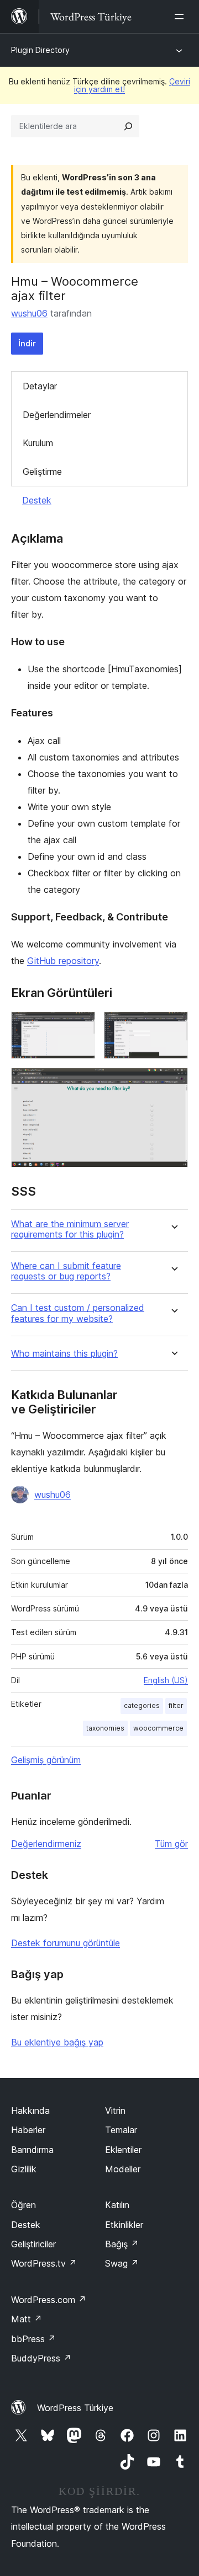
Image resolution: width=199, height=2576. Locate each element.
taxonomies (105, 1728)
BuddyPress (41, 2358)
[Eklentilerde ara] (128, 126)
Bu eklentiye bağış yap (57, 2042)
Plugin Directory (40, 50)
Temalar (121, 2130)
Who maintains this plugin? (64, 1354)
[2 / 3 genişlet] (173, 1026)
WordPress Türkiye (75, 2408)
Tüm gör (171, 1844)
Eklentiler (123, 2150)
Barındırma (32, 2150)
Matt (27, 2319)
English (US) (166, 1680)
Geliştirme (42, 472)
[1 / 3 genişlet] (80, 1026)
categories (142, 1705)
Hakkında (30, 2111)
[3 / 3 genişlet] (173, 1083)
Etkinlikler (124, 2225)
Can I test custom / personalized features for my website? (78, 1313)
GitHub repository (63, 961)
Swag (122, 2263)
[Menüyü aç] (181, 17)
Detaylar (40, 386)
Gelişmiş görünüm (46, 1760)
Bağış (122, 2244)
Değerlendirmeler (57, 415)
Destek (37, 500)
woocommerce (158, 1728)
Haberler (28, 2130)
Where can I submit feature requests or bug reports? (66, 1271)
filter (176, 1705)
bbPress (33, 2339)
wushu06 (29, 313)
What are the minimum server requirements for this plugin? (70, 1229)
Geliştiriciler (33, 2244)
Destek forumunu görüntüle (66, 1943)
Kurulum (38, 443)
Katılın (117, 2205)
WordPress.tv (44, 2263)
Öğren (23, 2205)
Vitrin (115, 2111)
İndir (27, 343)
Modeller (123, 2169)
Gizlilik (24, 2169)
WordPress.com (49, 2300)
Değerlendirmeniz (46, 1844)
